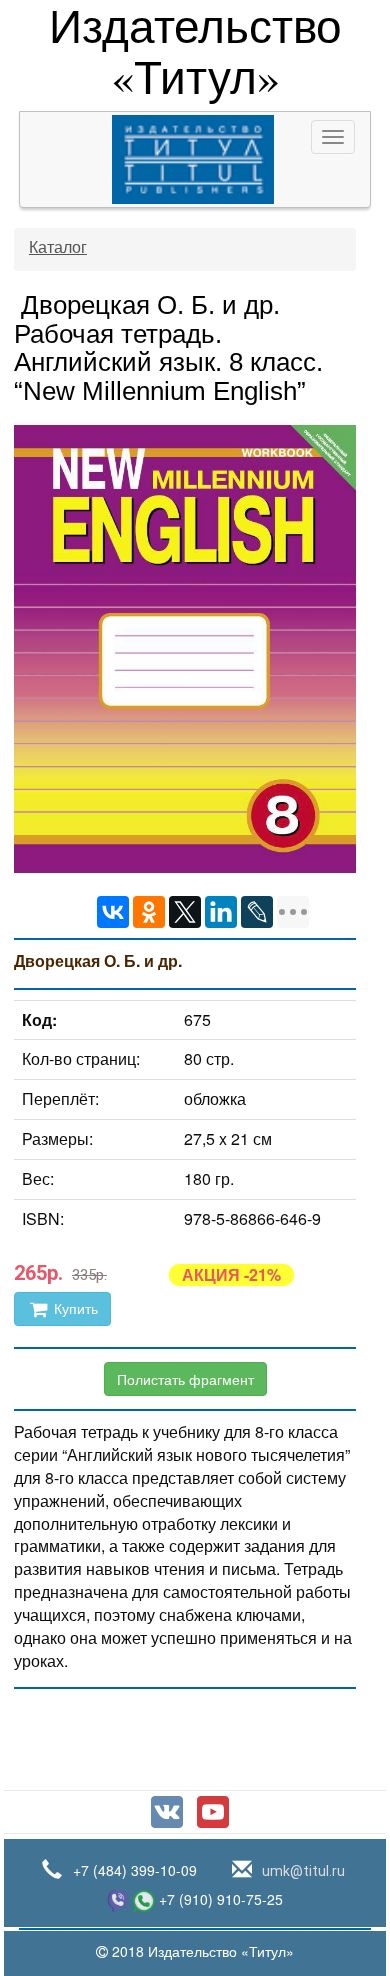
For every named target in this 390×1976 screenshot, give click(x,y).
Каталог (58, 247)
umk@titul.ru (302, 1871)
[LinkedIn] (221, 912)
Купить (74, 1309)
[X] (185, 912)
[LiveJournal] (257, 912)
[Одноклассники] (149, 912)
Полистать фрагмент (185, 1379)
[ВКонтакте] (113, 912)
